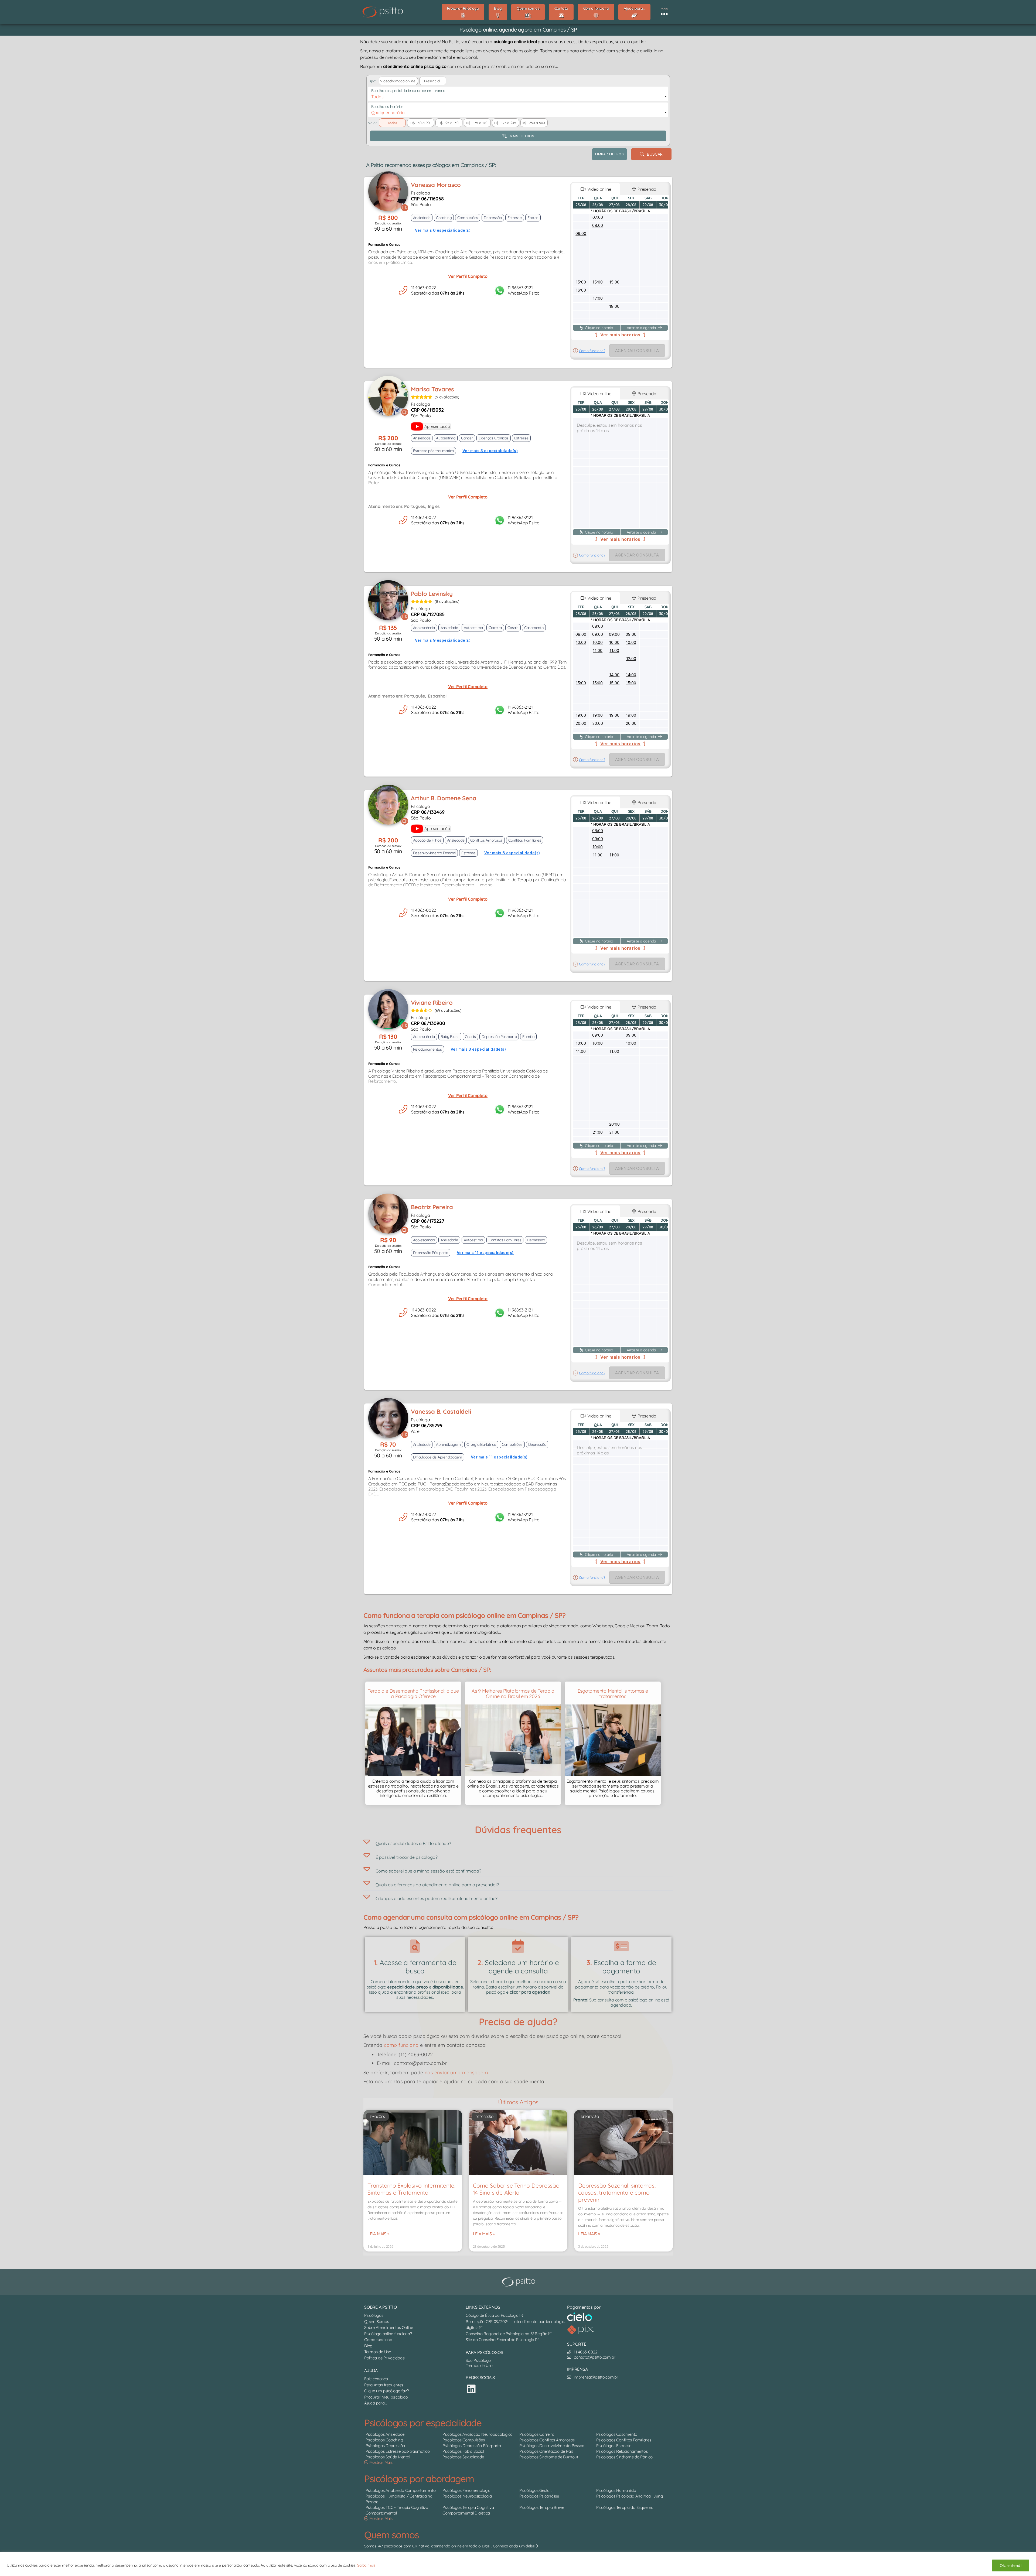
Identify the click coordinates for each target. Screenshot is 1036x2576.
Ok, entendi (1011, 2565)
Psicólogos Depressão (385, 2446)
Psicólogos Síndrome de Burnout (549, 2457)
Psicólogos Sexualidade (463, 2457)
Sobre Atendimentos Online (389, 2327)
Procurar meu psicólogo (386, 2397)
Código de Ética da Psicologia (493, 2315)
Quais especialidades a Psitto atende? (413, 1843)
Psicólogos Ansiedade (385, 2435)
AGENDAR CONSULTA (637, 351)
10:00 (581, 642)
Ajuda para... (376, 2403)
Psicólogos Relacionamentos (622, 2452)
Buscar (654, 154)
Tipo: (372, 81)
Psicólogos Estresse (614, 2446)
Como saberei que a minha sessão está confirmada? (428, 1871)
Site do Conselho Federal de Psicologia (500, 2340)
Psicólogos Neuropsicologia (467, 2496)
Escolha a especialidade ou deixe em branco (408, 91)
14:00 (614, 675)
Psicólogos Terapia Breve (542, 2507)
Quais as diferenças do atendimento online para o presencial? (437, 1885)
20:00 (581, 723)
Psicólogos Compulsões (464, 2440)
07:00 (598, 217)
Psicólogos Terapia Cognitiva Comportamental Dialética (468, 2510)
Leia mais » (378, 2234)
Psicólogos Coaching (384, 2440)
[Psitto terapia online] (519, 2282)
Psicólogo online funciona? (388, 2334)
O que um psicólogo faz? (386, 2391)
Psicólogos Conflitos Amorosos (547, 2440)
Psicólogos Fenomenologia (466, 2490)
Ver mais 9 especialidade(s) (443, 640)
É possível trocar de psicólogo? (407, 1857)
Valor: (373, 123)
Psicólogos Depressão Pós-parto (472, 2446)
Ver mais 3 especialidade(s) (490, 451)
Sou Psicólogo (478, 2360)
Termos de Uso (378, 2352)
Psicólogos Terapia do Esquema (625, 2507)
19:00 (581, 715)
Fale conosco (376, 2379)
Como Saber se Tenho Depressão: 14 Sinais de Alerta (517, 2189)
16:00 (581, 290)
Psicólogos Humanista (616, 2490)
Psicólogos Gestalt (536, 2490)
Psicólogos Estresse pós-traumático (398, 2452)
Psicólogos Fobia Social (463, 2452)
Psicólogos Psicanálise (539, 2496)
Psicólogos (374, 2315)
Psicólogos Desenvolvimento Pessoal (552, 2446)
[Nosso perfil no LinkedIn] (471, 2389)
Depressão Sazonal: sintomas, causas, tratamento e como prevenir (617, 2192)
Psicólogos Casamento (617, 2435)
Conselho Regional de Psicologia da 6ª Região (507, 2334)
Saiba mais (366, 2565)
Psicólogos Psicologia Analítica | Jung (630, 2496)
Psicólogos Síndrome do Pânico (624, 2457)
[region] (518, 2564)
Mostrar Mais (380, 2463)
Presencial (647, 189)
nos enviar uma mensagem (456, 2073)
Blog (368, 2346)
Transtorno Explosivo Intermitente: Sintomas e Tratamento (411, 2189)
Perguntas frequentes (384, 2385)
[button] (518, 1842)
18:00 (614, 306)
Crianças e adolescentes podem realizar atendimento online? (437, 1898)
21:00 (598, 1132)
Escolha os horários (387, 107)
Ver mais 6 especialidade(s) (443, 230)
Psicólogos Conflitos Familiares (624, 2440)
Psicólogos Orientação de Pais (546, 2452)
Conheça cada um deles (514, 2546)
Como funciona (378, 2340)
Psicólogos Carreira (537, 2435)
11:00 (598, 650)
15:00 (581, 282)
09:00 (581, 233)
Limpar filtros (609, 154)
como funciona (401, 2045)
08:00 (598, 225)
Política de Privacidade (384, 2358)
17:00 (598, 298)
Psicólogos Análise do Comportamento (401, 2490)
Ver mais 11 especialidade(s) (485, 1253)
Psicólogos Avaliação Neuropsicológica (478, 2435)
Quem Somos (377, 2322)
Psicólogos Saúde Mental (388, 2457)
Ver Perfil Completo (468, 276)
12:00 (631, 659)
